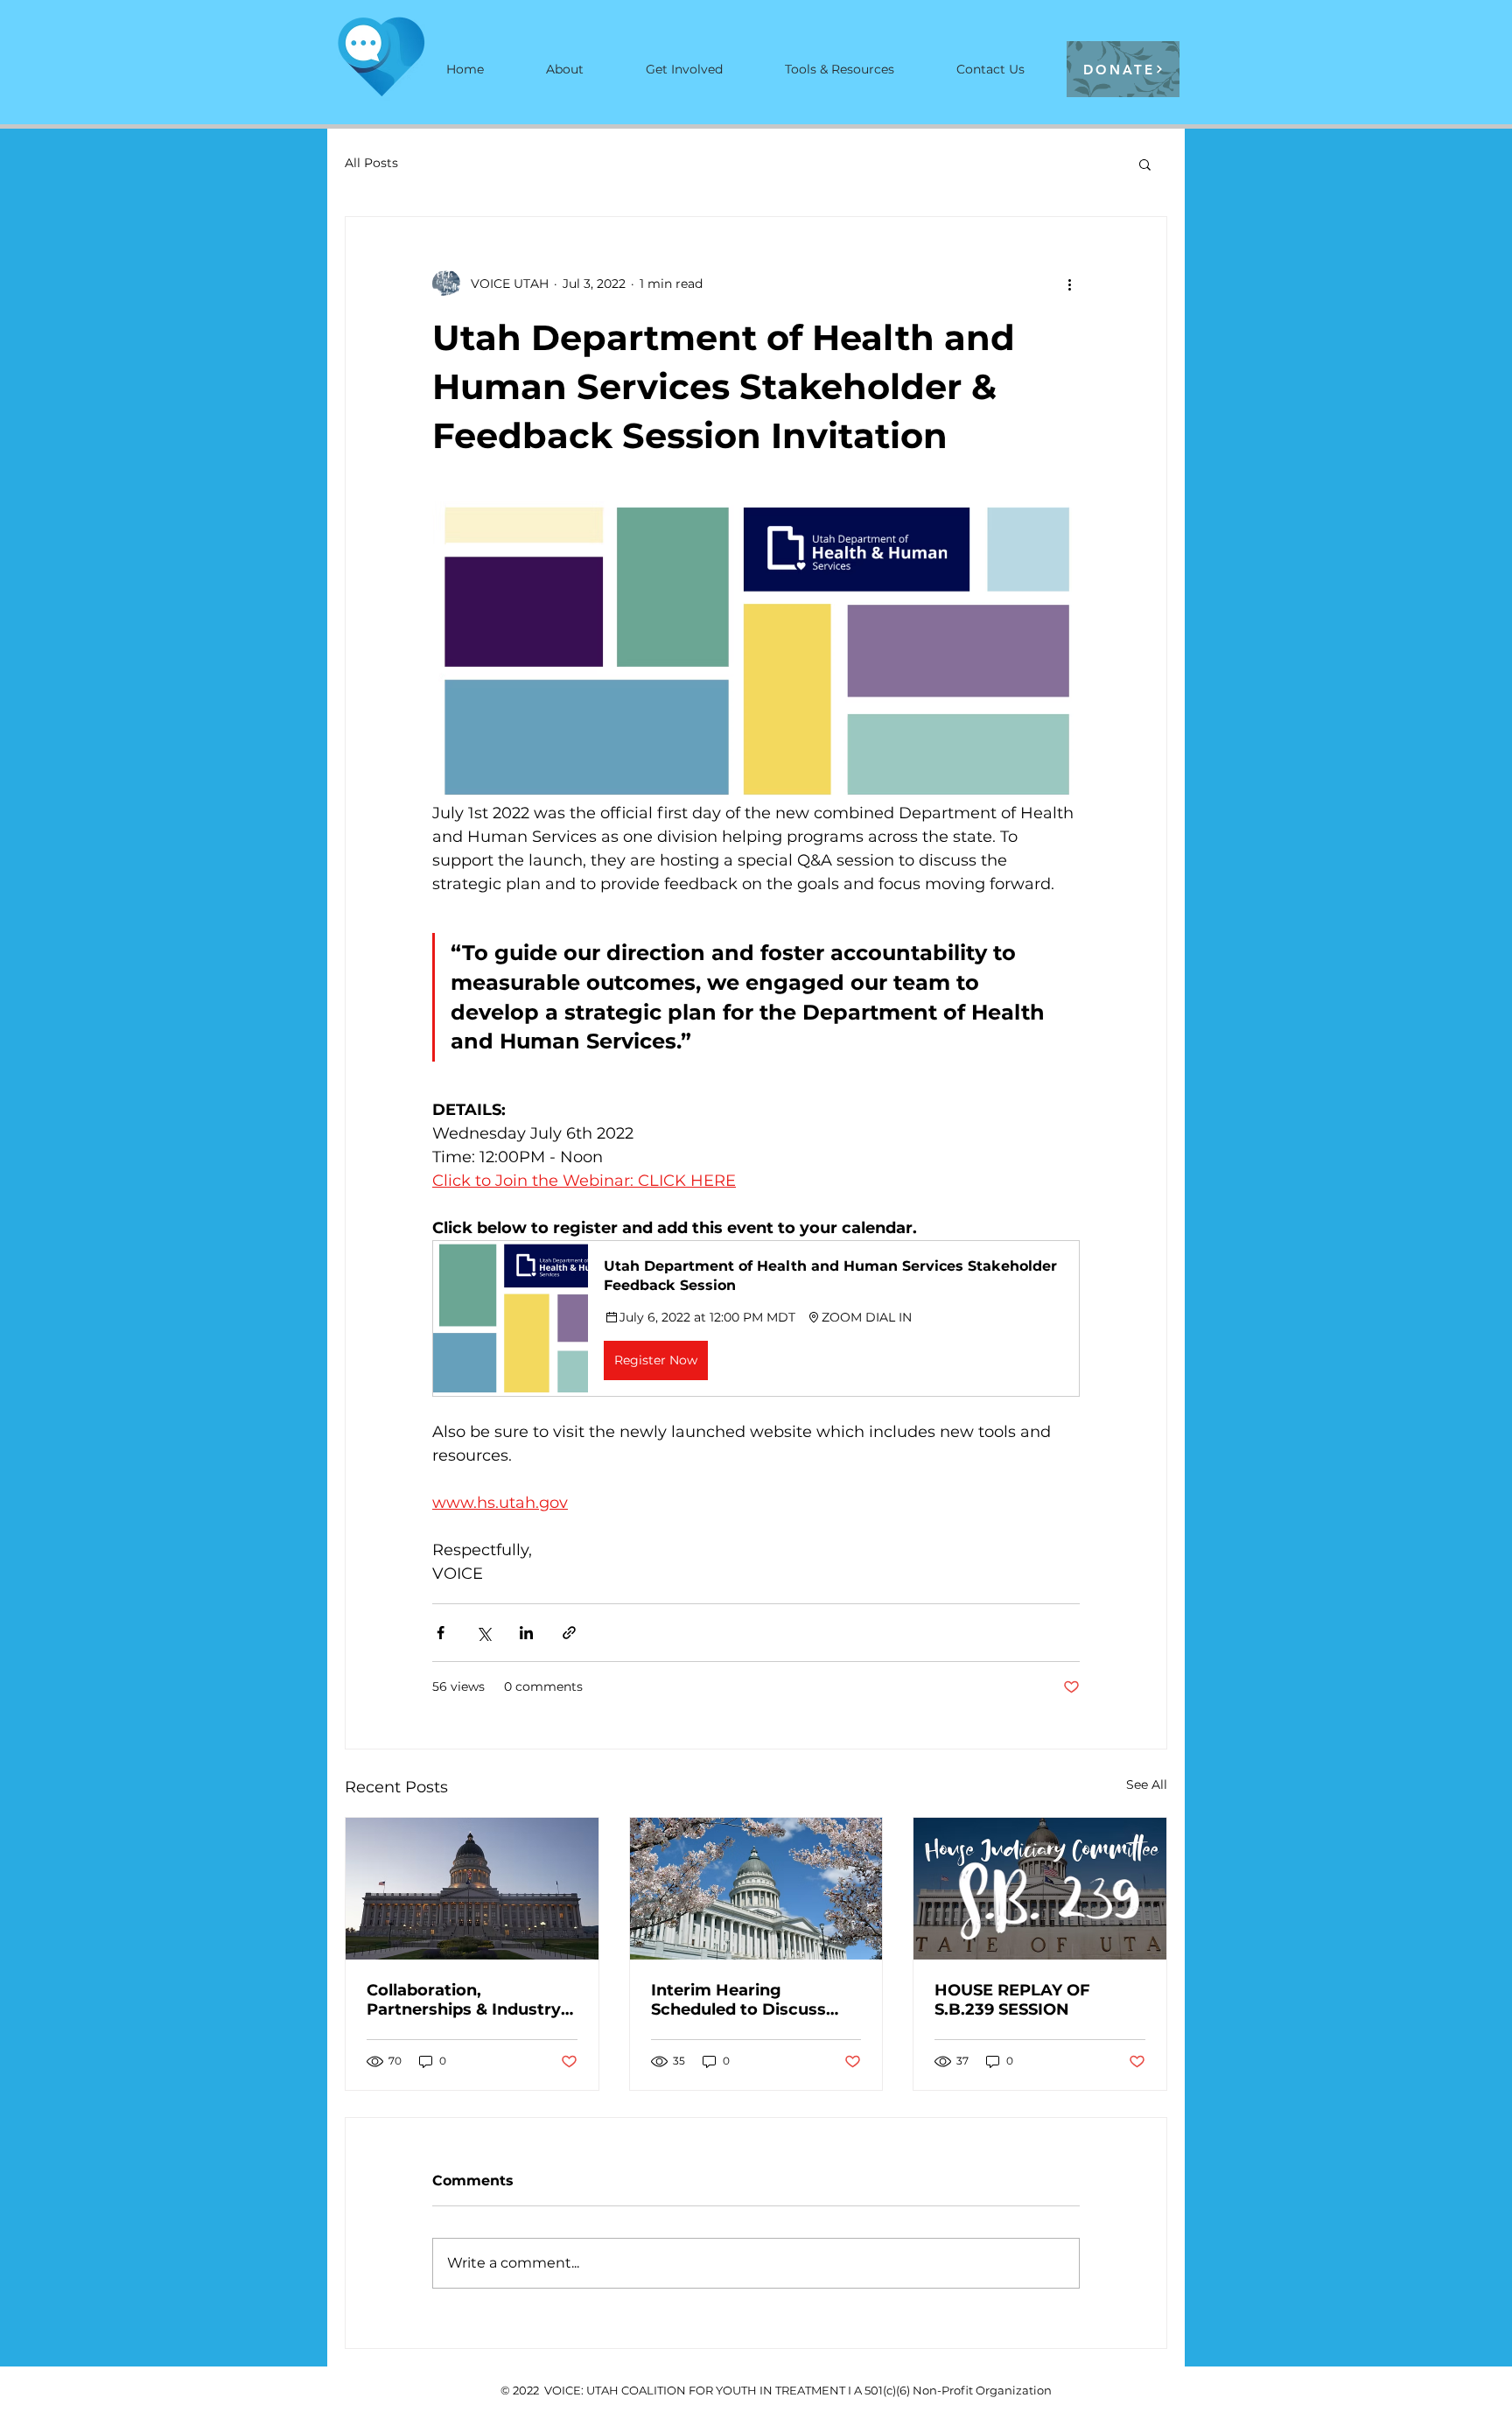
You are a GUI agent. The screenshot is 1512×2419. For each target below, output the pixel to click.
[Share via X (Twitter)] (483, 1633)
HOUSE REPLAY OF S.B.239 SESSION (1012, 2000)
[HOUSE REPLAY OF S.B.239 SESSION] (1040, 1889)
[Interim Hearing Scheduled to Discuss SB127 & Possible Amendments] (756, 1889)
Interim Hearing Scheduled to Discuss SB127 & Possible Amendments (738, 2000)
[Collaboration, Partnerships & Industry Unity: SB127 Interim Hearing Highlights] (472, 1889)
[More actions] (1069, 284)
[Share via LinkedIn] (526, 1633)
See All (1147, 1784)
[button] (1145, 164)
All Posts (371, 163)
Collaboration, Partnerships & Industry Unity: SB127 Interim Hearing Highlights (464, 2000)
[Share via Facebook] (441, 1633)
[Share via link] (569, 1633)
